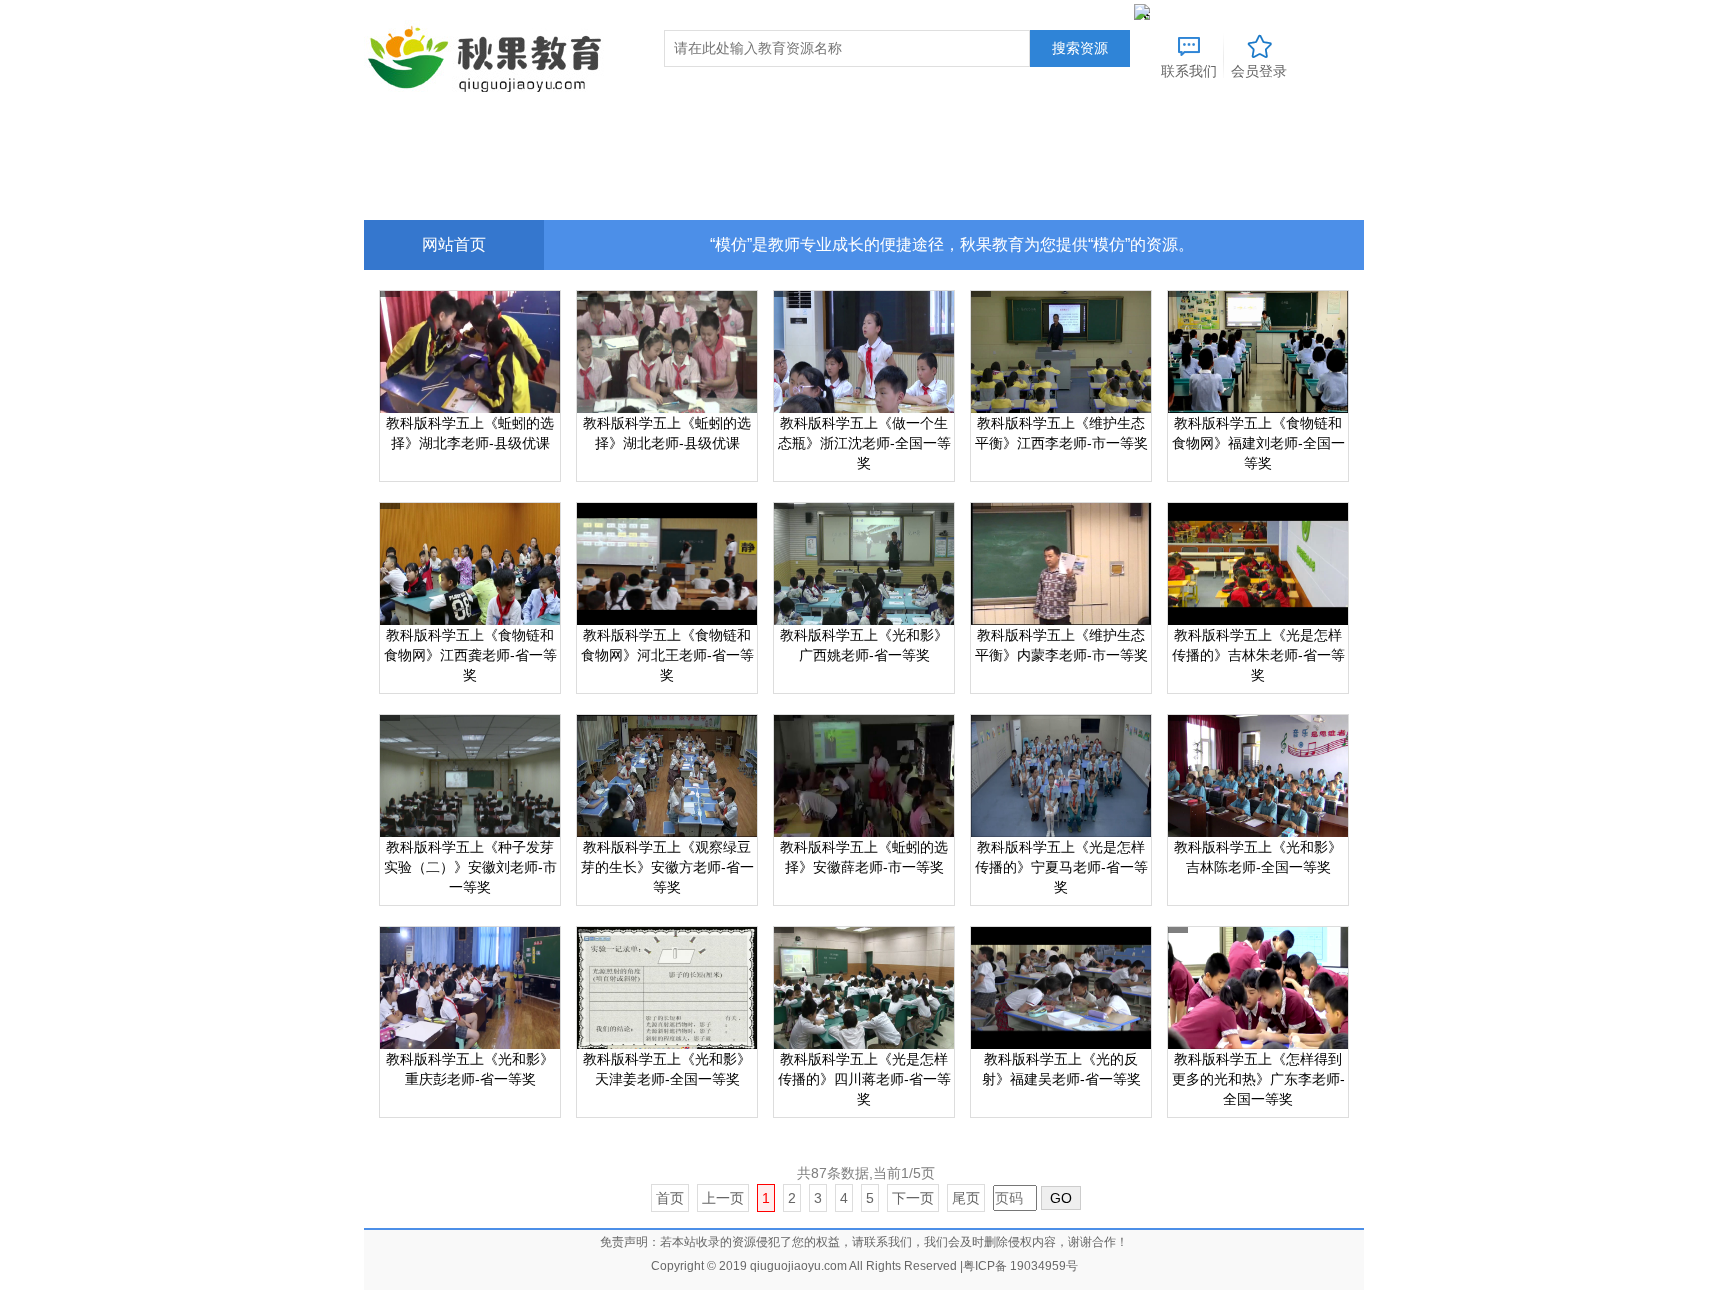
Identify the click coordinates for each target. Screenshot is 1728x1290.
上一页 (723, 1198)
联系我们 (1189, 70)
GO (1061, 1198)
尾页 (966, 1198)
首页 (670, 1198)
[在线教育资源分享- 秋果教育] (489, 58)
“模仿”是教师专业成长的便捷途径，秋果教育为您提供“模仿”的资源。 (952, 244)
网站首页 (454, 244)
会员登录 (1259, 71)
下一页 (913, 1198)
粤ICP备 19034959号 (1020, 1266)
